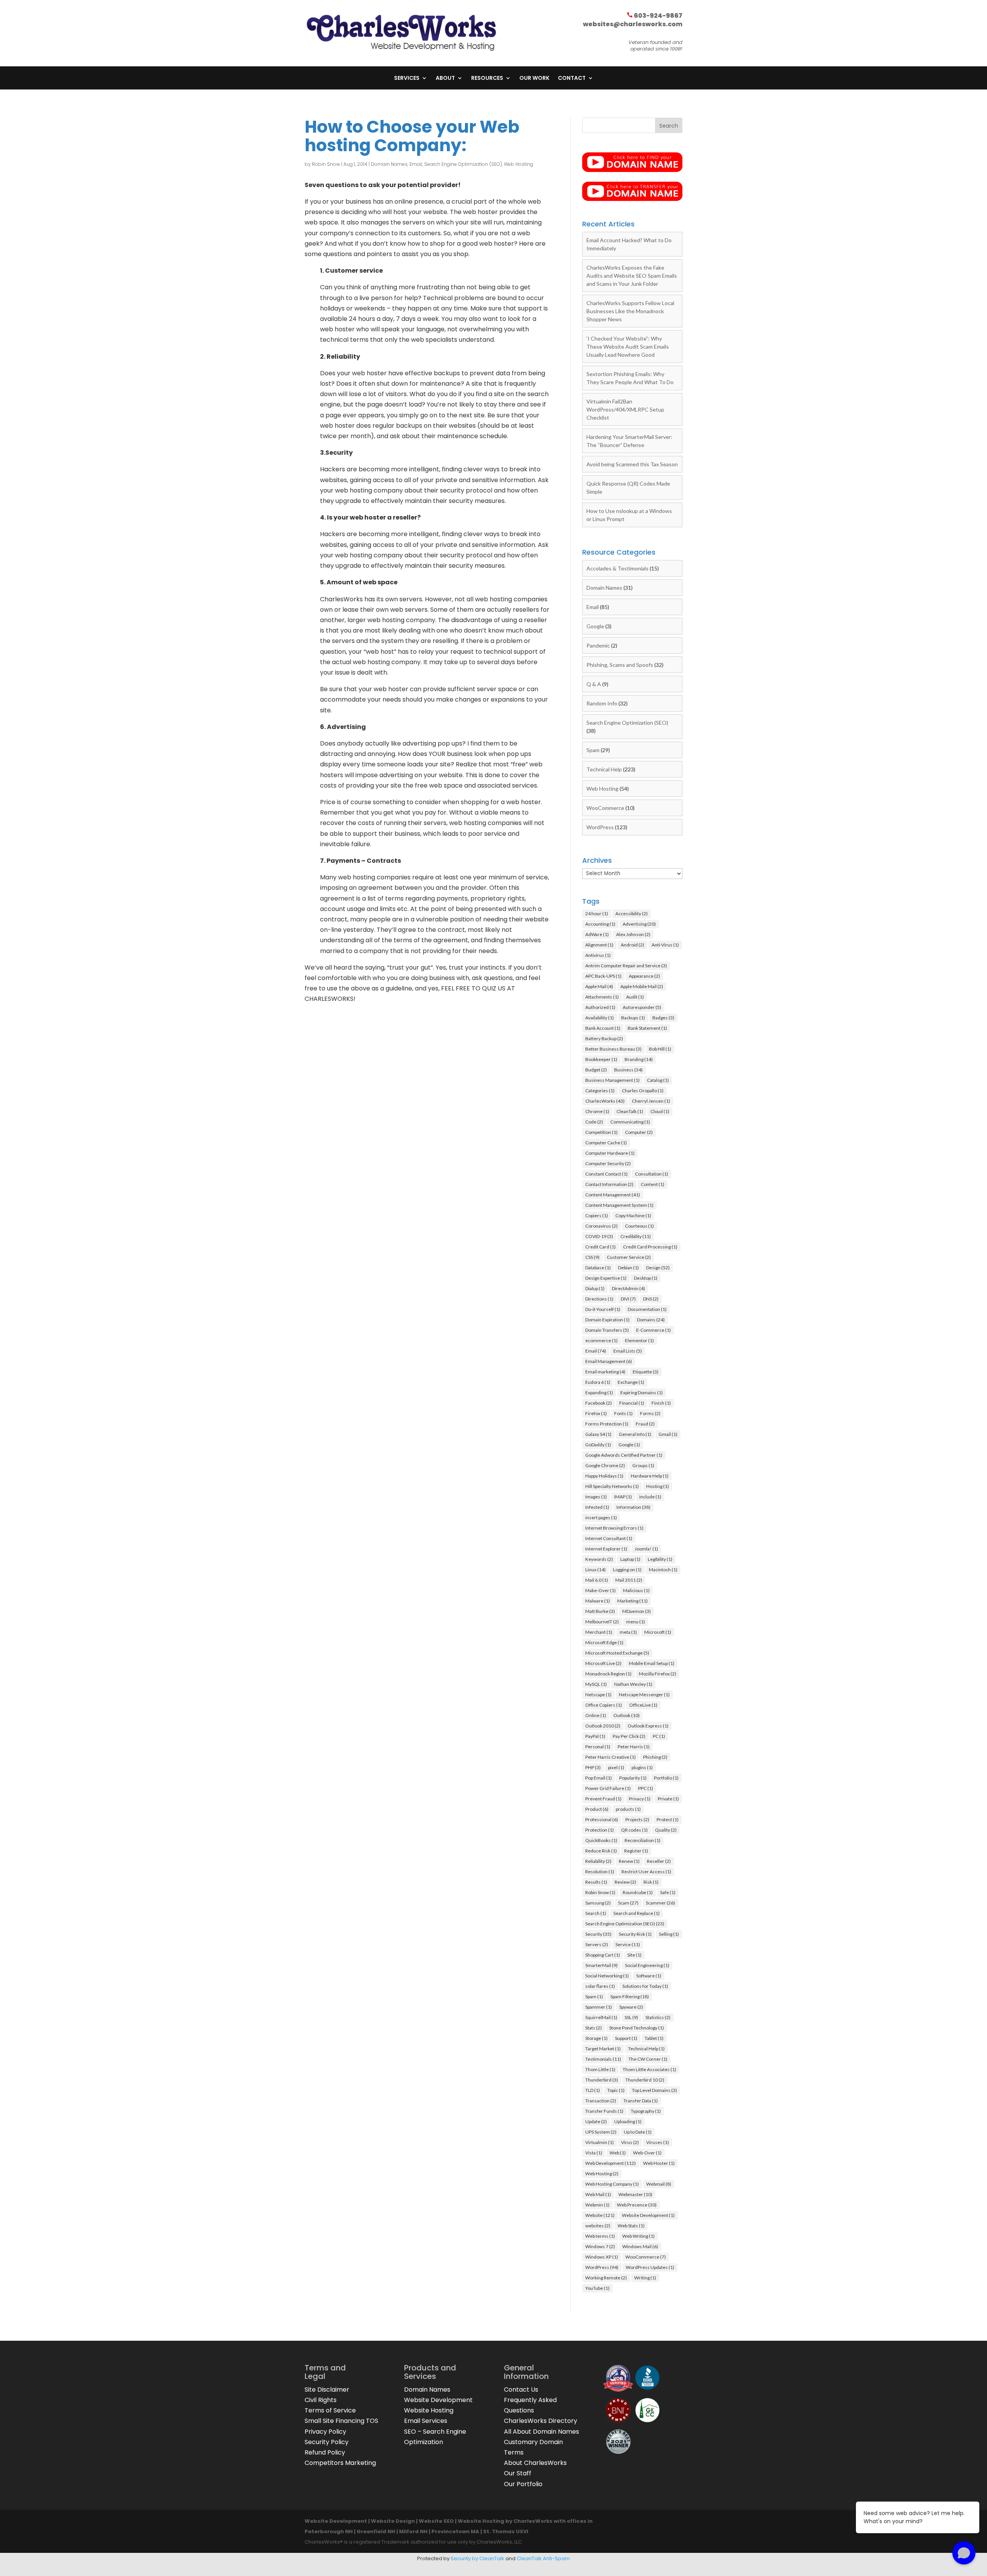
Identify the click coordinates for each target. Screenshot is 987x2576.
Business (628, 1070)
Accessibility (632, 913)
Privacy (640, 1799)
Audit (635, 997)
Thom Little (600, 2069)
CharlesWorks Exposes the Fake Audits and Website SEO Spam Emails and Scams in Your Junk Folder (632, 276)
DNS (651, 1299)
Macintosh (663, 1570)
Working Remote (606, 2278)
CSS (592, 1257)
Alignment (599, 945)
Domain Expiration (607, 1320)
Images (596, 1497)
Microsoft (658, 1632)
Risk (651, 1882)
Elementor (639, 1340)
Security (598, 1934)
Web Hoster (659, 2163)
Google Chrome (605, 1465)
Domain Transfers (607, 1330)
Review (625, 1882)
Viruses (658, 2142)
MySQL (596, 1684)
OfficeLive (643, 1705)
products (628, 1809)
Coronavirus (601, 1226)
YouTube (597, 2288)
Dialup (595, 1288)
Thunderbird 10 (645, 2080)
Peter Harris (634, 1747)
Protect (668, 1819)
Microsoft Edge (604, 1642)
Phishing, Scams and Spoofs (620, 665)
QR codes (634, 1830)
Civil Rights (321, 2400)
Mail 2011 (629, 1580)
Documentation (647, 1309)
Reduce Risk (601, 1851)
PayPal (595, 1736)
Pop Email (599, 1778)
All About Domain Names (542, 2432)
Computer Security (608, 1163)
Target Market (603, 2049)
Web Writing (638, 2236)
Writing (645, 2278)
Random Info (602, 703)
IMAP (623, 1497)
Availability (600, 1018)
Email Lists (628, 1351)
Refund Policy (325, 2452)
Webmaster (635, 2194)
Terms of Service (330, 2410)
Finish (661, 1403)
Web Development (611, 2163)
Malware (598, 1601)
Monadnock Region (608, 1674)
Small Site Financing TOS (341, 2421)
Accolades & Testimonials (617, 568)
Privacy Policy (325, 2432)
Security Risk (635, 1934)
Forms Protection (607, 1424)
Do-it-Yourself (603, 1309)
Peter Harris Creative (611, 1757)
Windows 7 (600, 2246)
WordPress (600, 827)
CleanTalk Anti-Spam (543, 2558)
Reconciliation (643, 1840)
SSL (631, 2017)
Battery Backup (604, 1038)
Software (649, 1976)
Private (668, 1799)
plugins (642, 1767)
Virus (630, 2142)
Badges (663, 1018)
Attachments (602, 997)
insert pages (601, 1517)
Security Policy (327, 2442)
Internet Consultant (609, 1538)
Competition (601, 1132)
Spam (593, 750)
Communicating (630, 1122)
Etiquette (646, 1372)
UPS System (601, 2132)
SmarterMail (601, 1965)
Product (597, 1809)
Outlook (627, 1715)
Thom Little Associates (649, 2069)
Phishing (655, 1757)
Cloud (660, 1111)
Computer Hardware (610, 1153)
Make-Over (600, 1590)
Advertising (639, 924)
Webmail (659, 2184)
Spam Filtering (630, 1997)
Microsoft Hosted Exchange (617, 1653)
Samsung (598, 1903)
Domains (651, 1320)
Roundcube (638, 1892)
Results (596, 1882)
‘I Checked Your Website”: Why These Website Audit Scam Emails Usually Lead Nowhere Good (628, 347)
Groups (643, 1465)
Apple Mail (599, 986)
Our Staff (518, 2473)
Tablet (654, 2038)
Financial (632, 1403)
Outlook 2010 (603, 1726)
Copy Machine (633, 1215)
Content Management (613, 1195)
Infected (597, 1507)
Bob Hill (660, 1049)
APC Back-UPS (603, 976)
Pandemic (598, 645)
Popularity (633, 1778)
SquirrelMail (601, 2017)
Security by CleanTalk (477, 2558)
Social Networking (607, 1976)
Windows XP (602, 2257)
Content (653, 1184)
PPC (646, 1788)
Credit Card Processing (650, 1247)
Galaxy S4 (598, 1434)
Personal (598, 1747)
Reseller (659, 1861)
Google (595, 626)
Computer (639, 1132)
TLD (593, 2090)
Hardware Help (650, 1476)
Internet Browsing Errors (614, 1528)
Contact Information (609, 1184)
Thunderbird (602, 2080)
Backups (633, 1018)
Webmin (597, 2205)
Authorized (600, 1007)
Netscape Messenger (644, 1695)
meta (628, 1632)
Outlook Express (648, 1726)
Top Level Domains (654, 2090)
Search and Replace (637, 1913)
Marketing (632, 1601)
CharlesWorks (605, 1101)
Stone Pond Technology (637, 2028)
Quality (666, 1830)
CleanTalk (630, 1111)
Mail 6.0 (597, 1580)
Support (626, 2038)
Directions (599, 1299)
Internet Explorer (606, 1549)
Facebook (599, 1403)
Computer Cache (606, 1143)
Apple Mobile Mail (642, 986)
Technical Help (604, 769)
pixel (616, 1767)
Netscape (598, 1695)
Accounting (600, 924)
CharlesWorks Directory (541, 2421)
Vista (594, 2153)
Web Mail (598, 2194)
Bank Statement (647, 1028)
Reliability (598, 1861)
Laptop (630, 1559)
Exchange (631, 1382)
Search (596, 1913)
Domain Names (389, 164)
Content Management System (619, 1205)
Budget (596, 1070)
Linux (595, 1570)
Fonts (623, 1413)
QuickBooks (601, 1840)
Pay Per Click (629, 1736)
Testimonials (603, 2059)
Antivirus (598, 955)
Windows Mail (640, 2246)
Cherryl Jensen (651, 1101)
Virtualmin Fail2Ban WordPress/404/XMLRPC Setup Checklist (625, 409)
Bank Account (603, 1028)
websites (598, 2226)
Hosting (658, 1486)
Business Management (612, 1080)
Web (618, 2153)
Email (416, 164)
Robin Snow (326, 164)
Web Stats (631, 2226)
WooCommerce (605, 808)
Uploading (628, 2121)
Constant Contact (606, 1174)
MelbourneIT (602, 1622)
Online (596, 1715)
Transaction (601, 2101)
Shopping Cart (603, 1955)
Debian (628, 1268)
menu (636, 1622)
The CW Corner (648, 2059)
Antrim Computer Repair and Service (626, 966)
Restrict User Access (646, 1872)
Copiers (597, 1215)
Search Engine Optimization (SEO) (463, 164)
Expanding (599, 1393)
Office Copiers (604, 1705)
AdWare (597, 934)
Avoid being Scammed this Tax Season (632, 464)
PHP (593, 1767)
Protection (600, 1830)
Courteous (639, 1226)
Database (598, 1268)
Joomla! (646, 1549)
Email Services (426, 2421)
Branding (639, 1059)
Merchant (599, 1632)
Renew (629, 1861)
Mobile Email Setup (652, 1663)
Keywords (599, 1559)
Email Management (609, 1361)
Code (594, 1122)
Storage (596, 2038)
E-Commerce (654, 1330)
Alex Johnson (633, 934)
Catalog (658, 1080)
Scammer (660, 1903)
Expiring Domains (642, 1393)
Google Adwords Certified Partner (624, 1455)
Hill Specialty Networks (612, 1486)
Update (596, 2121)
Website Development (648, 2215)
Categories (600, 1091)
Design (658, 1268)
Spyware (631, 2007)
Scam (628, 1903)
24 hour (597, 913)
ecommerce (601, 1340)
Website (600, 2215)
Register (636, 1851)
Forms (650, 1413)
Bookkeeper (601, 1059)
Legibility (660, 1559)
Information (633, 1507)
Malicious (636, 1590)
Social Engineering (647, 1965)
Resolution (600, 1872)
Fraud (645, 1424)
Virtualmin (600, 2142)
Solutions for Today (645, 1986)
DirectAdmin (628, 1288)
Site (634, 1955)
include (650, 1497)
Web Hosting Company (612, 2184)
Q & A (594, 684)
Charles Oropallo (643, 1091)
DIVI (628, 1299)
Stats (594, 2028)
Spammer (599, 2007)
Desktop (646, 1278)
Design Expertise (606, 1278)
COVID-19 (599, 1236)
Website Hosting (429, 2410)
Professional (602, 1819)
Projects (637, 1819)
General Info (635, 1434)
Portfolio (666, 1778)
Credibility (636, 1236)
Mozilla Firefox (658, 1674)
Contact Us (521, 2390)
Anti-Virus (665, 945)
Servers (597, 1944)
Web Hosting (519, 164)
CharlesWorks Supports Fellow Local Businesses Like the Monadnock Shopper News (630, 311)
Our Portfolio (523, 2484)
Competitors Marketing (340, 2463)
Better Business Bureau (613, 1049)
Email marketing (605, 1372)
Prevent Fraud (603, 1799)
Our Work (534, 78)
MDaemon (637, 1611)
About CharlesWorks (535, 2463)
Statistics (658, 2017)
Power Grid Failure (608, 1788)
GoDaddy (598, 1445)
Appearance (644, 976)
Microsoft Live (603, 1663)
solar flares (600, 1986)
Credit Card (600, 1247)
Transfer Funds (604, 2111)
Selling (669, 1934)
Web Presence (637, 2205)
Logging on (627, 1570)
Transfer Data (641, 2101)
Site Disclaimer (327, 2390)
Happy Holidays (604, 1476)
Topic (616, 2090)
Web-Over (647, 2153)
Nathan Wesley (633, 1684)
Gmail (668, 1434)
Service (628, 1944)
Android (632, 945)
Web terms (600, 2236)
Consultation (652, 1174)
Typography (646, 2111)
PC (659, 1736)
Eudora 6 (598, 1382)
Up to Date (638, 2132)
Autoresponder (642, 1007)
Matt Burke (600, 1611)
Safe (668, 1892)
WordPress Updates (650, 2267)
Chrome (597, 1111)
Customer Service (629, 1257)
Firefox (596, 1413)
